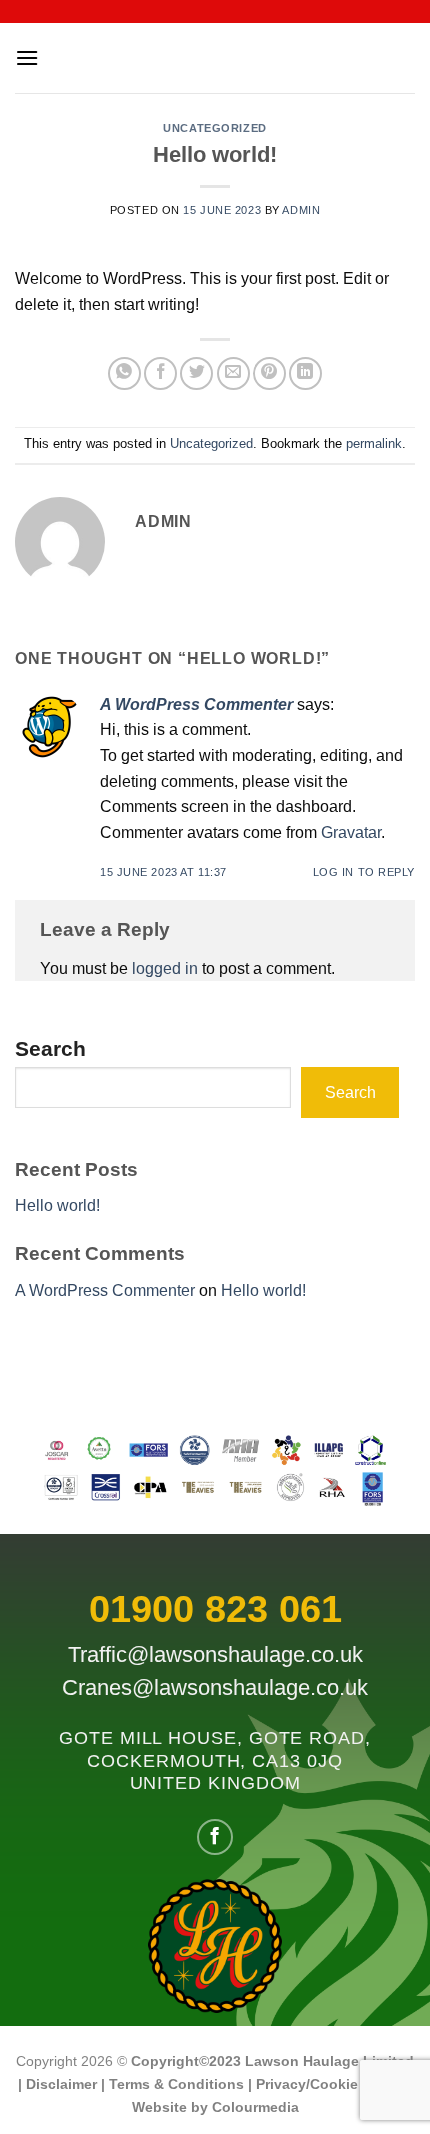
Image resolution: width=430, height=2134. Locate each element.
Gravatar (351, 832)
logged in (165, 968)
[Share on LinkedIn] (305, 373)
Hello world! (57, 1205)
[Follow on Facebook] (215, 1837)
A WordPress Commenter (196, 704)
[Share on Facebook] (160, 373)
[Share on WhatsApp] (124, 373)
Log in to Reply (364, 872)
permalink (374, 443)
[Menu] (27, 57)
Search (50, 1048)
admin (301, 210)
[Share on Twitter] (196, 373)
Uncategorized (214, 128)
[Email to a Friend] (233, 373)
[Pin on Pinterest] (269, 373)
